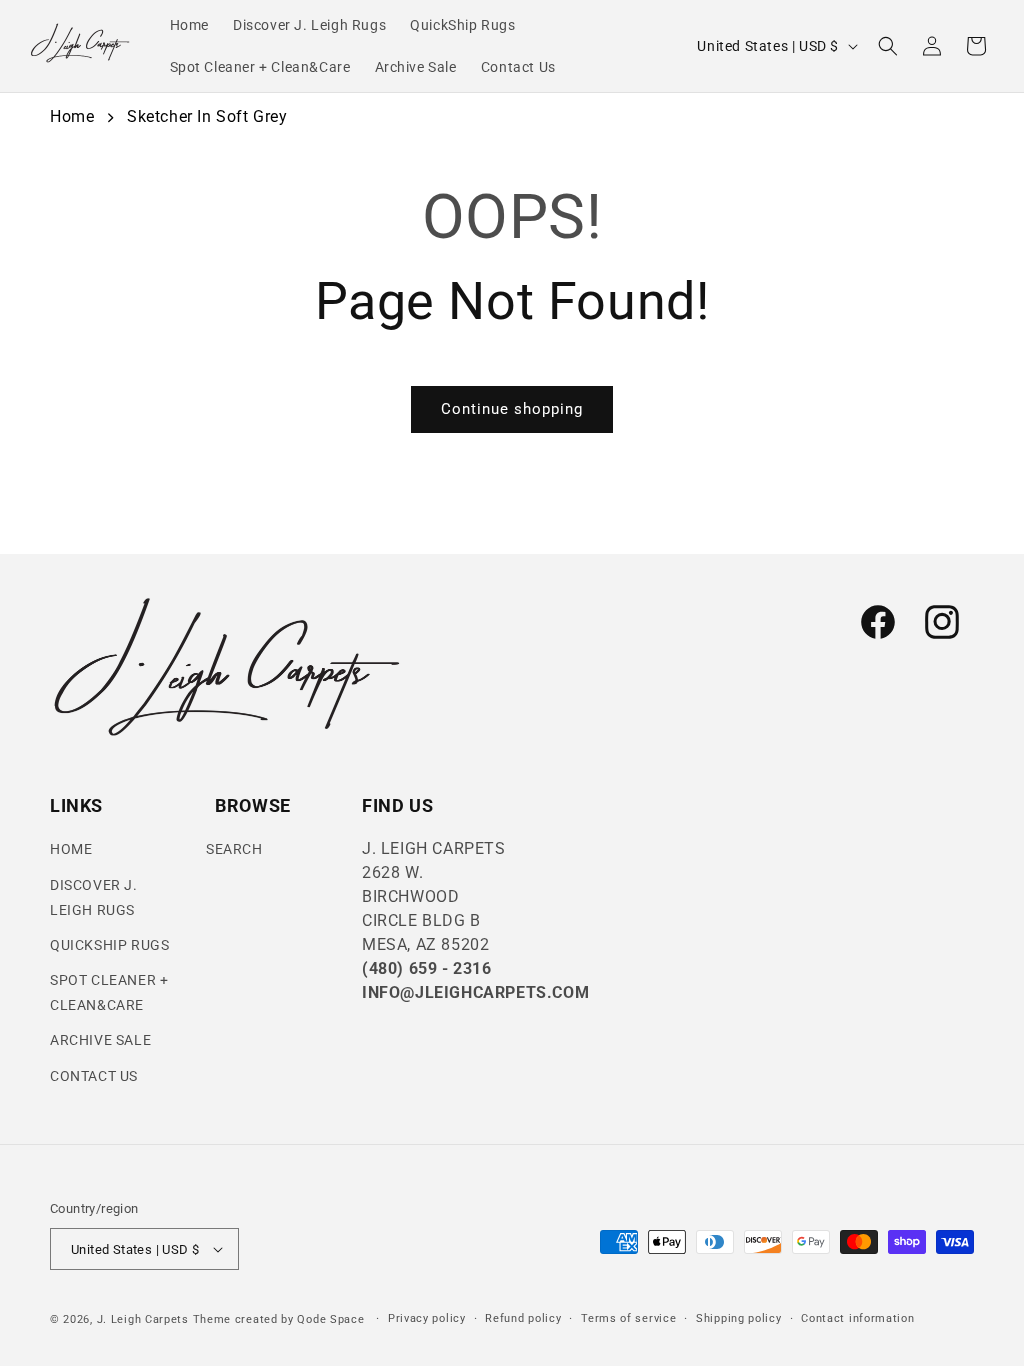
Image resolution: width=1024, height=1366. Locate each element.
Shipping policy (739, 1318)
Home (72, 116)
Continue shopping (512, 409)
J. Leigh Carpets (143, 1319)
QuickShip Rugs (109, 945)
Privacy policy (427, 1318)
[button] (888, 46)
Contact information (857, 1318)
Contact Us (94, 1076)
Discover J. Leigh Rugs (94, 897)
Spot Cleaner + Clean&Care (109, 992)
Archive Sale (100, 1040)
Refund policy (523, 1318)
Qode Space (332, 1319)
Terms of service (628, 1318)
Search (234, 849)
